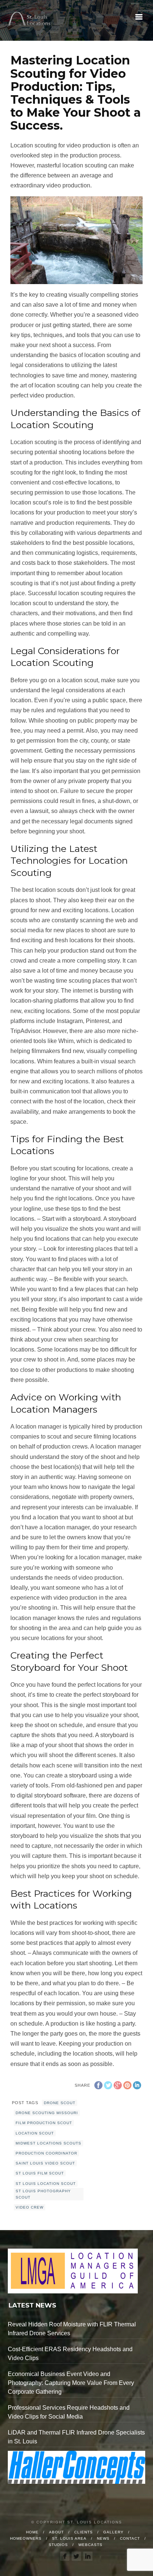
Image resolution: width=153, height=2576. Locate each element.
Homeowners (26, 2538)
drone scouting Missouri (47, 2113)
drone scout (60, 2103)
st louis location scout (46, 2184)
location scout (35, 2133)
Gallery (113, 2532)
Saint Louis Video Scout (45, 2163)
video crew (30, 2207)
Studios (58, 2545)
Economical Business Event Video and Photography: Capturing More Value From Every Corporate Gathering (71, 2383)
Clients (84, 2532)
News (103, 2538)
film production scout (44, 2123)
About (56, 2532)
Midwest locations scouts (48, 2143)
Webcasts (90, 2545)
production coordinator (46, 2153)
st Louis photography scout (43, 2194)
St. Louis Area (69, 2538)
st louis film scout (40, 2173)
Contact (130, 2538)
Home (32, 2532)
